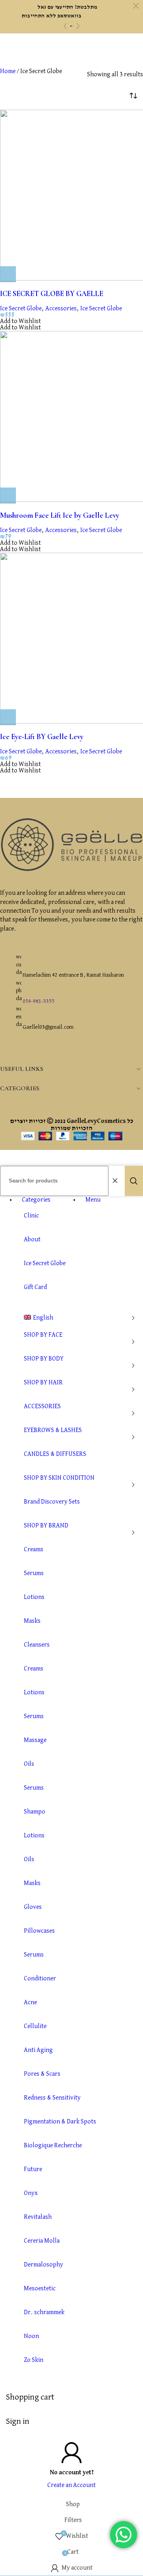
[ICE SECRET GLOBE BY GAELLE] (71, 196)
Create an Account (71, 2485)
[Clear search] (117, 1181)
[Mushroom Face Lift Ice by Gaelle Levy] (71, 417)
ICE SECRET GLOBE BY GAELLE (52, 294)
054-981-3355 (39, 1001)
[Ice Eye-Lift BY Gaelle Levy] (71, 639)
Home (8, 72)
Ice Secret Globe (21, 309)
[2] (73, 26)
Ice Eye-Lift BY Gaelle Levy (42, 737)
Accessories (61, 309)
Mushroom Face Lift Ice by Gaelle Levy (60, 515)
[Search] (134, 1181)
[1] (71, 26)
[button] (8, 274)
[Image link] (71, 870)
